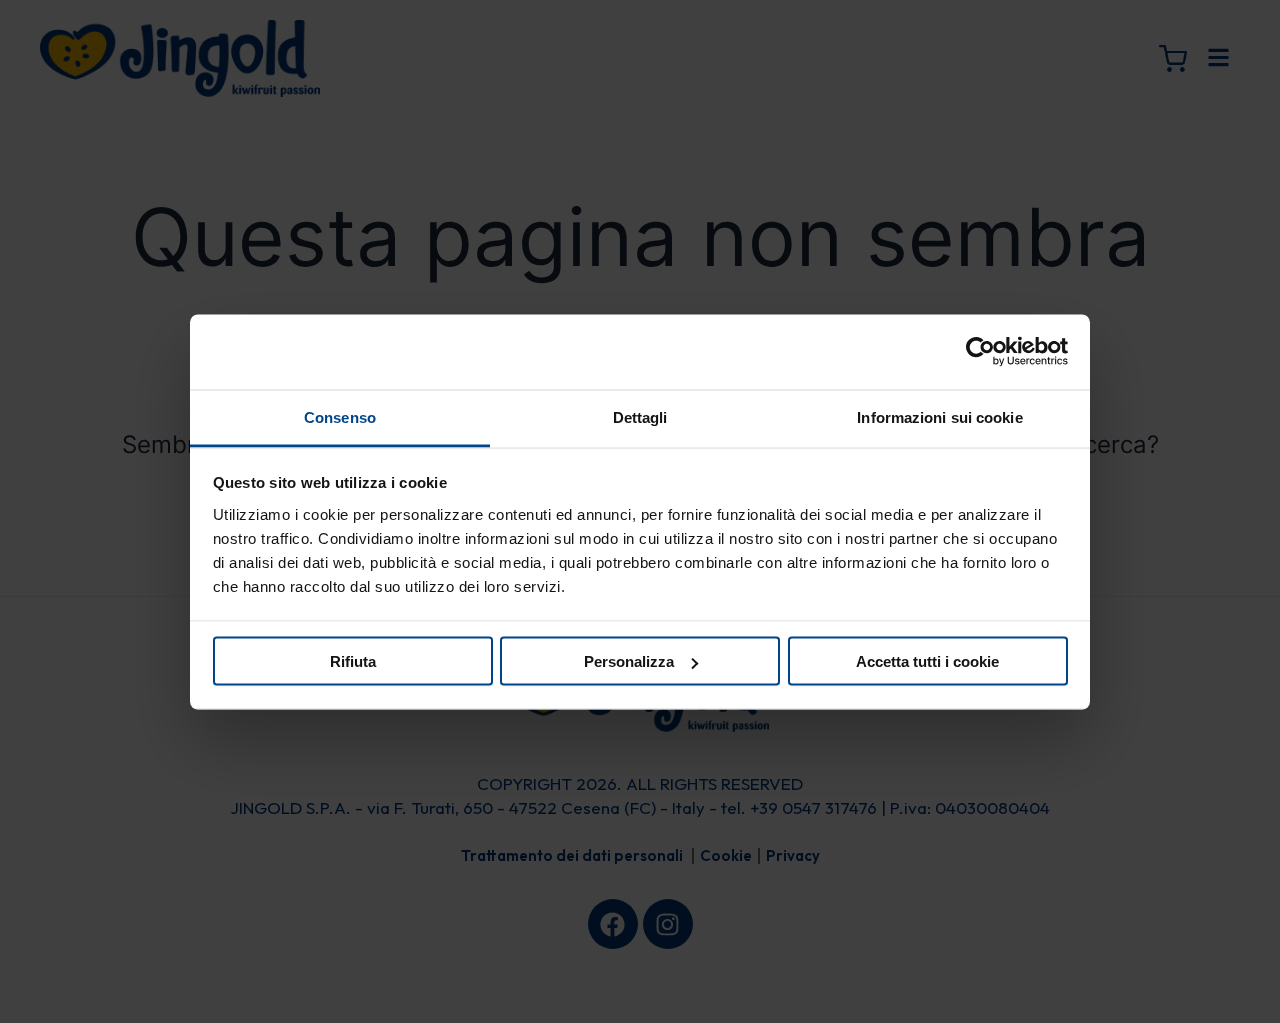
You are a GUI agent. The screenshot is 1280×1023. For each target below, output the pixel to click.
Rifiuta (353, 661)
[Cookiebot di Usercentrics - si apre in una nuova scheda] (980, 352)
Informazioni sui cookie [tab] (939, 416)
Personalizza (629, 661)
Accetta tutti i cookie (927, 661)
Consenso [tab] (340, 416)
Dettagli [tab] (640, 416)
